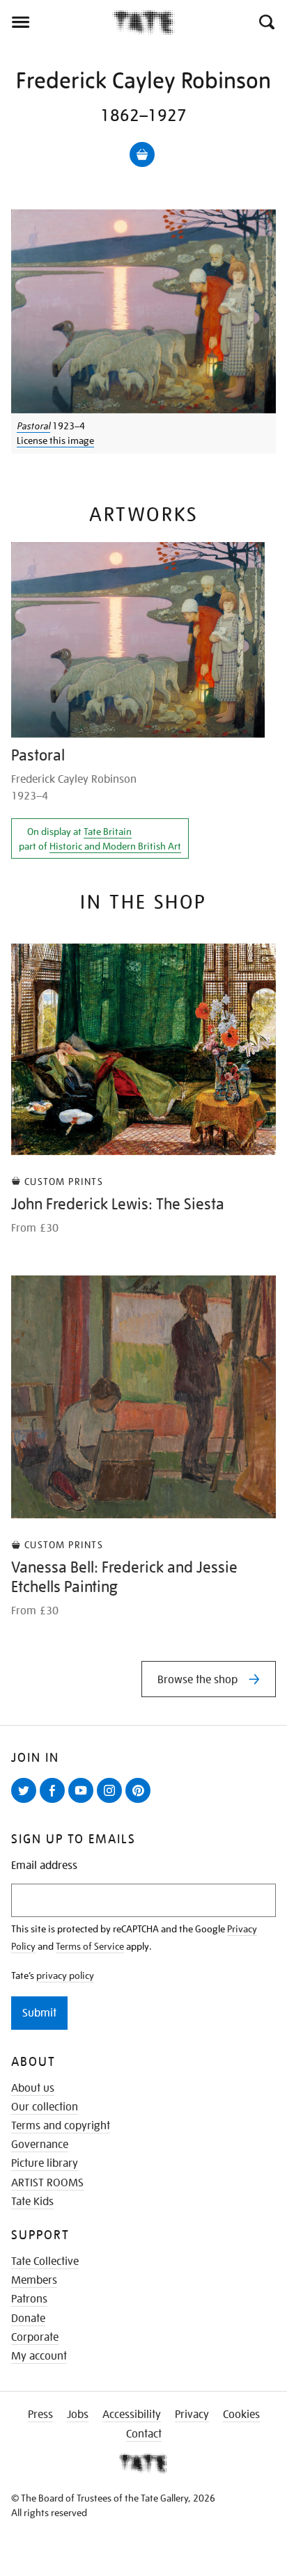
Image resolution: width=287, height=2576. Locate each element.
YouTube (84, 1802)
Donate (28, 2319)
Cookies (241, 2415)
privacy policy (65, 1975)
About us (33, 2088)
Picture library (45, 2163)
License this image (55, 440)
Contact (144, 2434)
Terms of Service (90, 1946)
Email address (44, 1866)
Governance (40, 2145)
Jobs (78, 2415)
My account (39, 2356)
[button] (266, 22)
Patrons (29, 2299)
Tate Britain (108, 832)
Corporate (35, 2337)
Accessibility (132, 2415)
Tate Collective (45, 2261)
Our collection (45, 2107)
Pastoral (33, 426)
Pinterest (141, 1802)
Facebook (55, 1802)
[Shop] (142, 154)
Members (34, 2280)
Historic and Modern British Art (115, 846)
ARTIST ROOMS (47, 2183)
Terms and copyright (61, 2126)
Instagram (112, 1802)
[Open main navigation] (56, 22)
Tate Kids (32, 2202)
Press (40, 2415)
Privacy (192, 2415)
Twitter (26, 1802)
